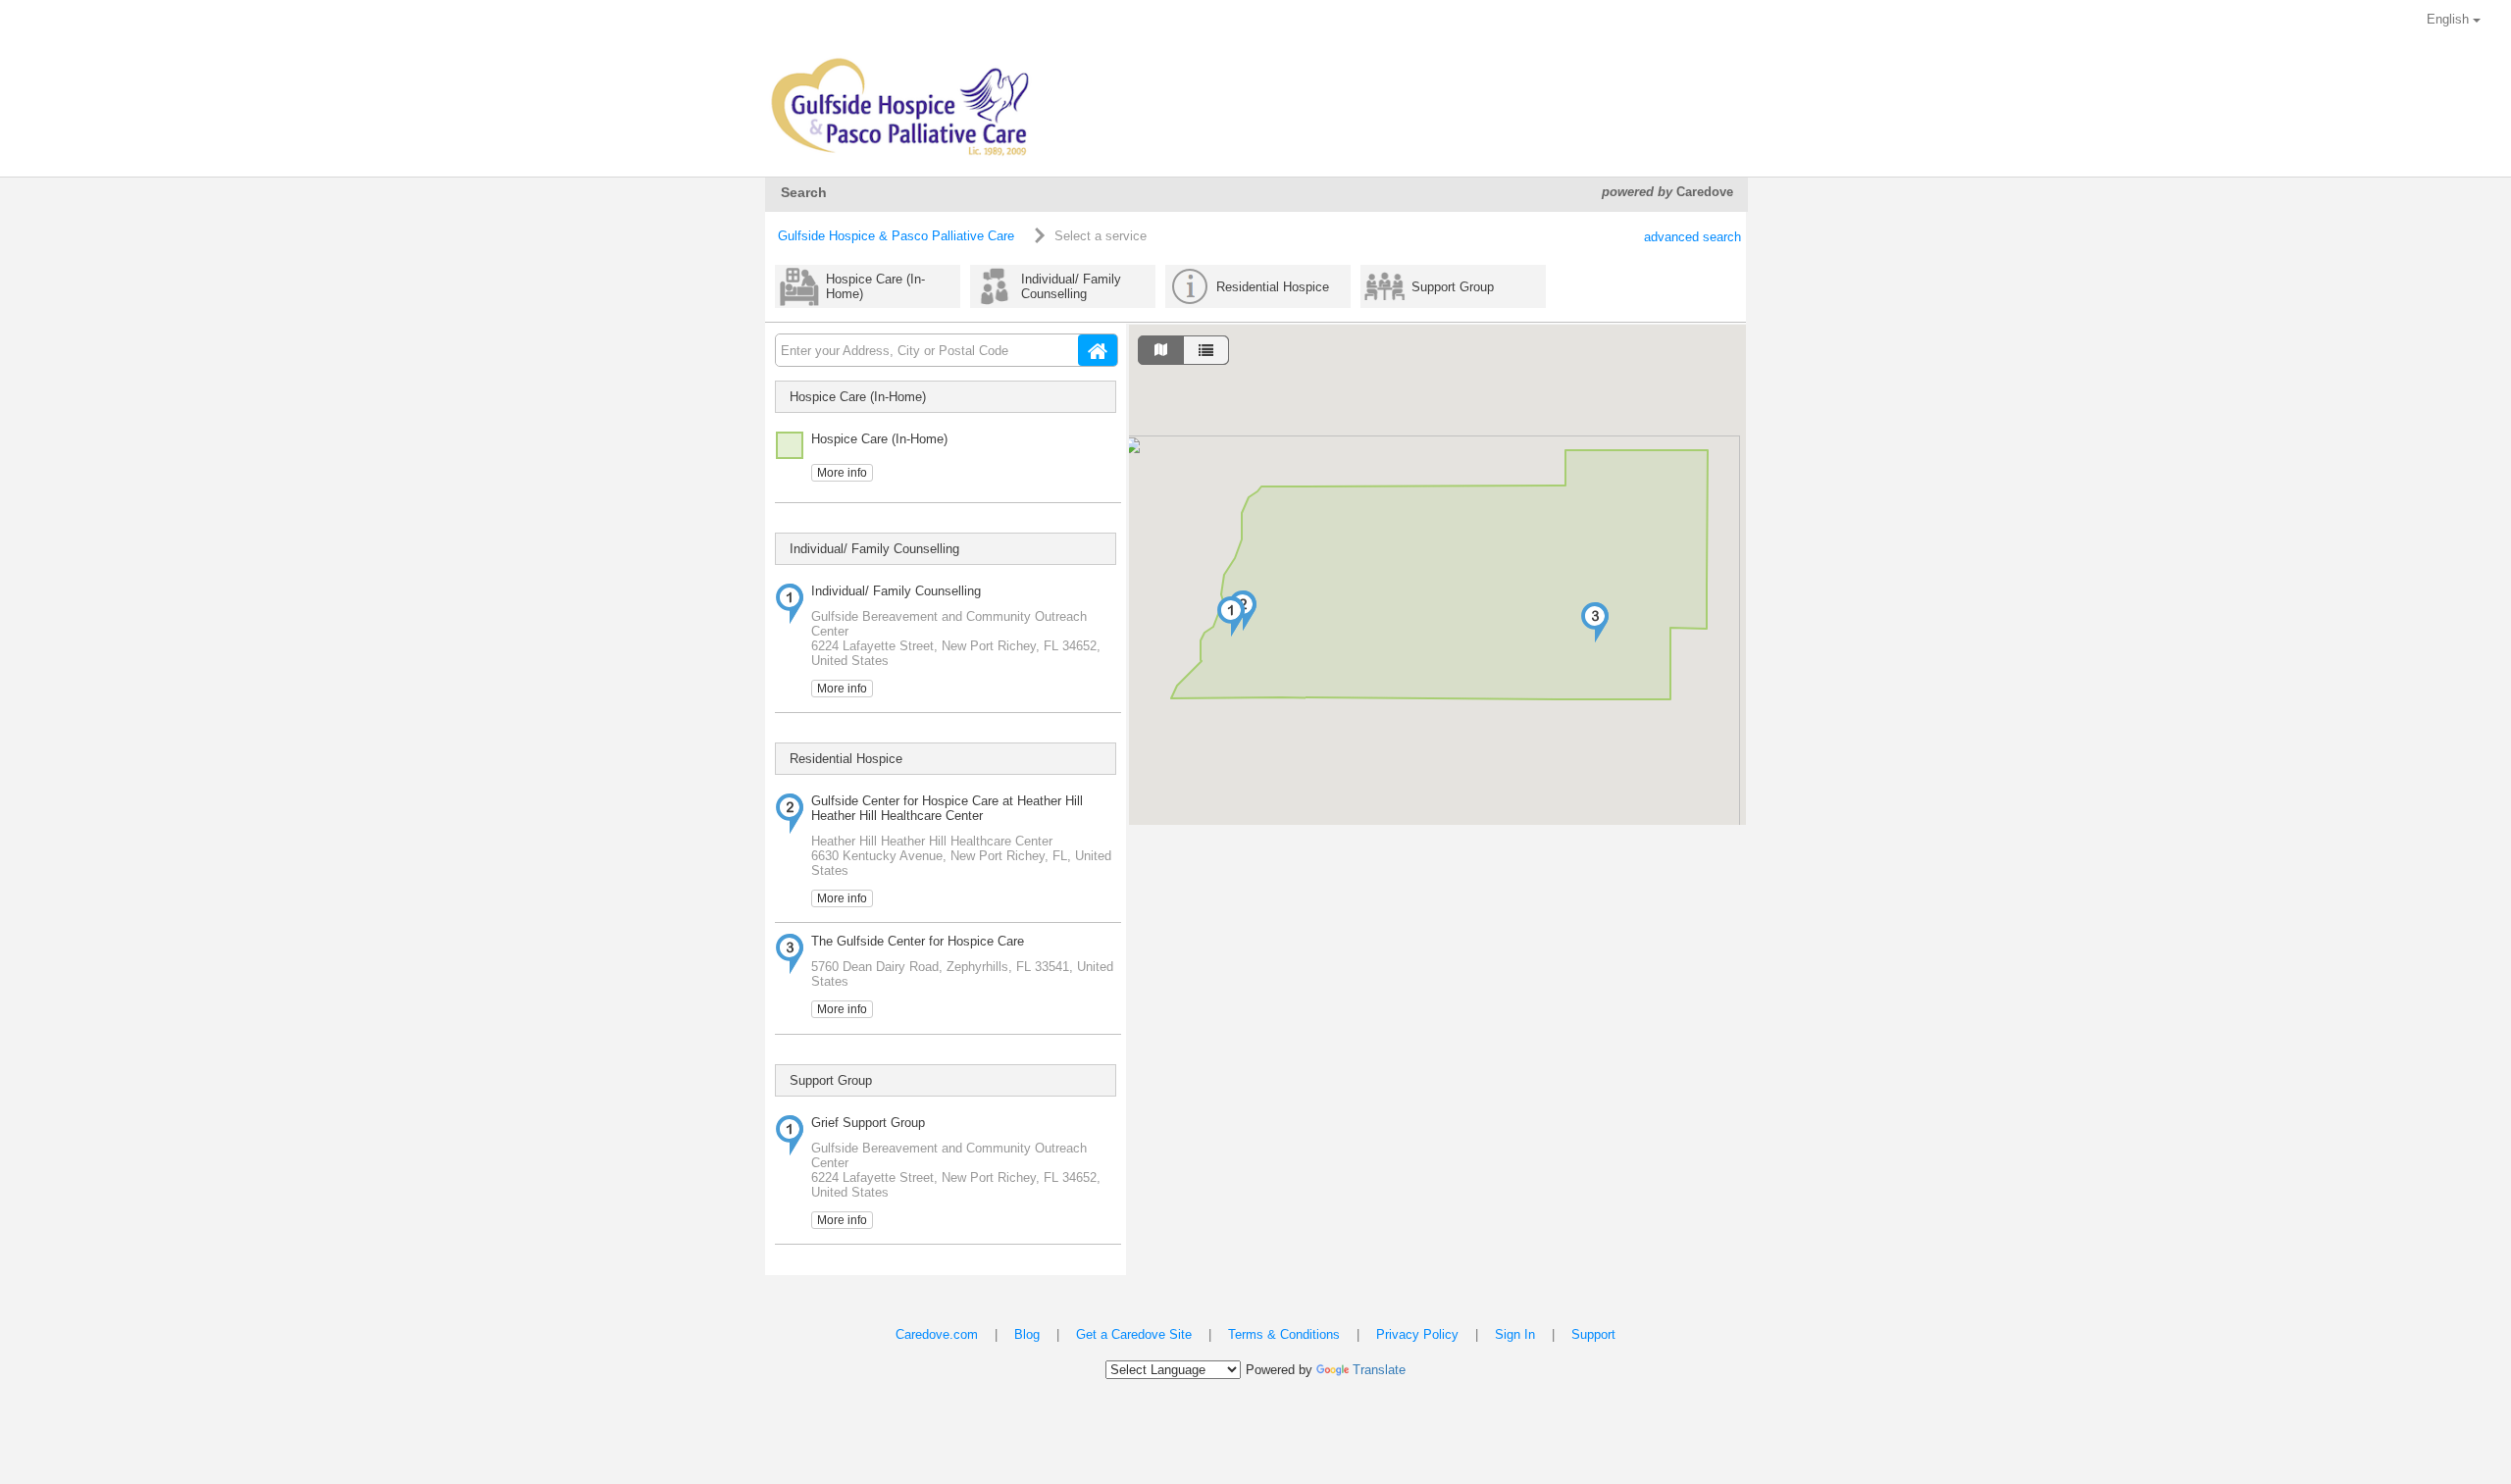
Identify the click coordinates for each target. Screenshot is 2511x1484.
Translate (1379, 1370)
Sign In (1515, 1334)
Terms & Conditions (1284, 1334)
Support (1593, 1334)
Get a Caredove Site (1134, 1334)
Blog (1027, 1334)
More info (842, 473)
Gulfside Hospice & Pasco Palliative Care (896, 236)
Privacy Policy (1417, 1334)
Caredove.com (937, 1334)
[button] (1231, 616)
